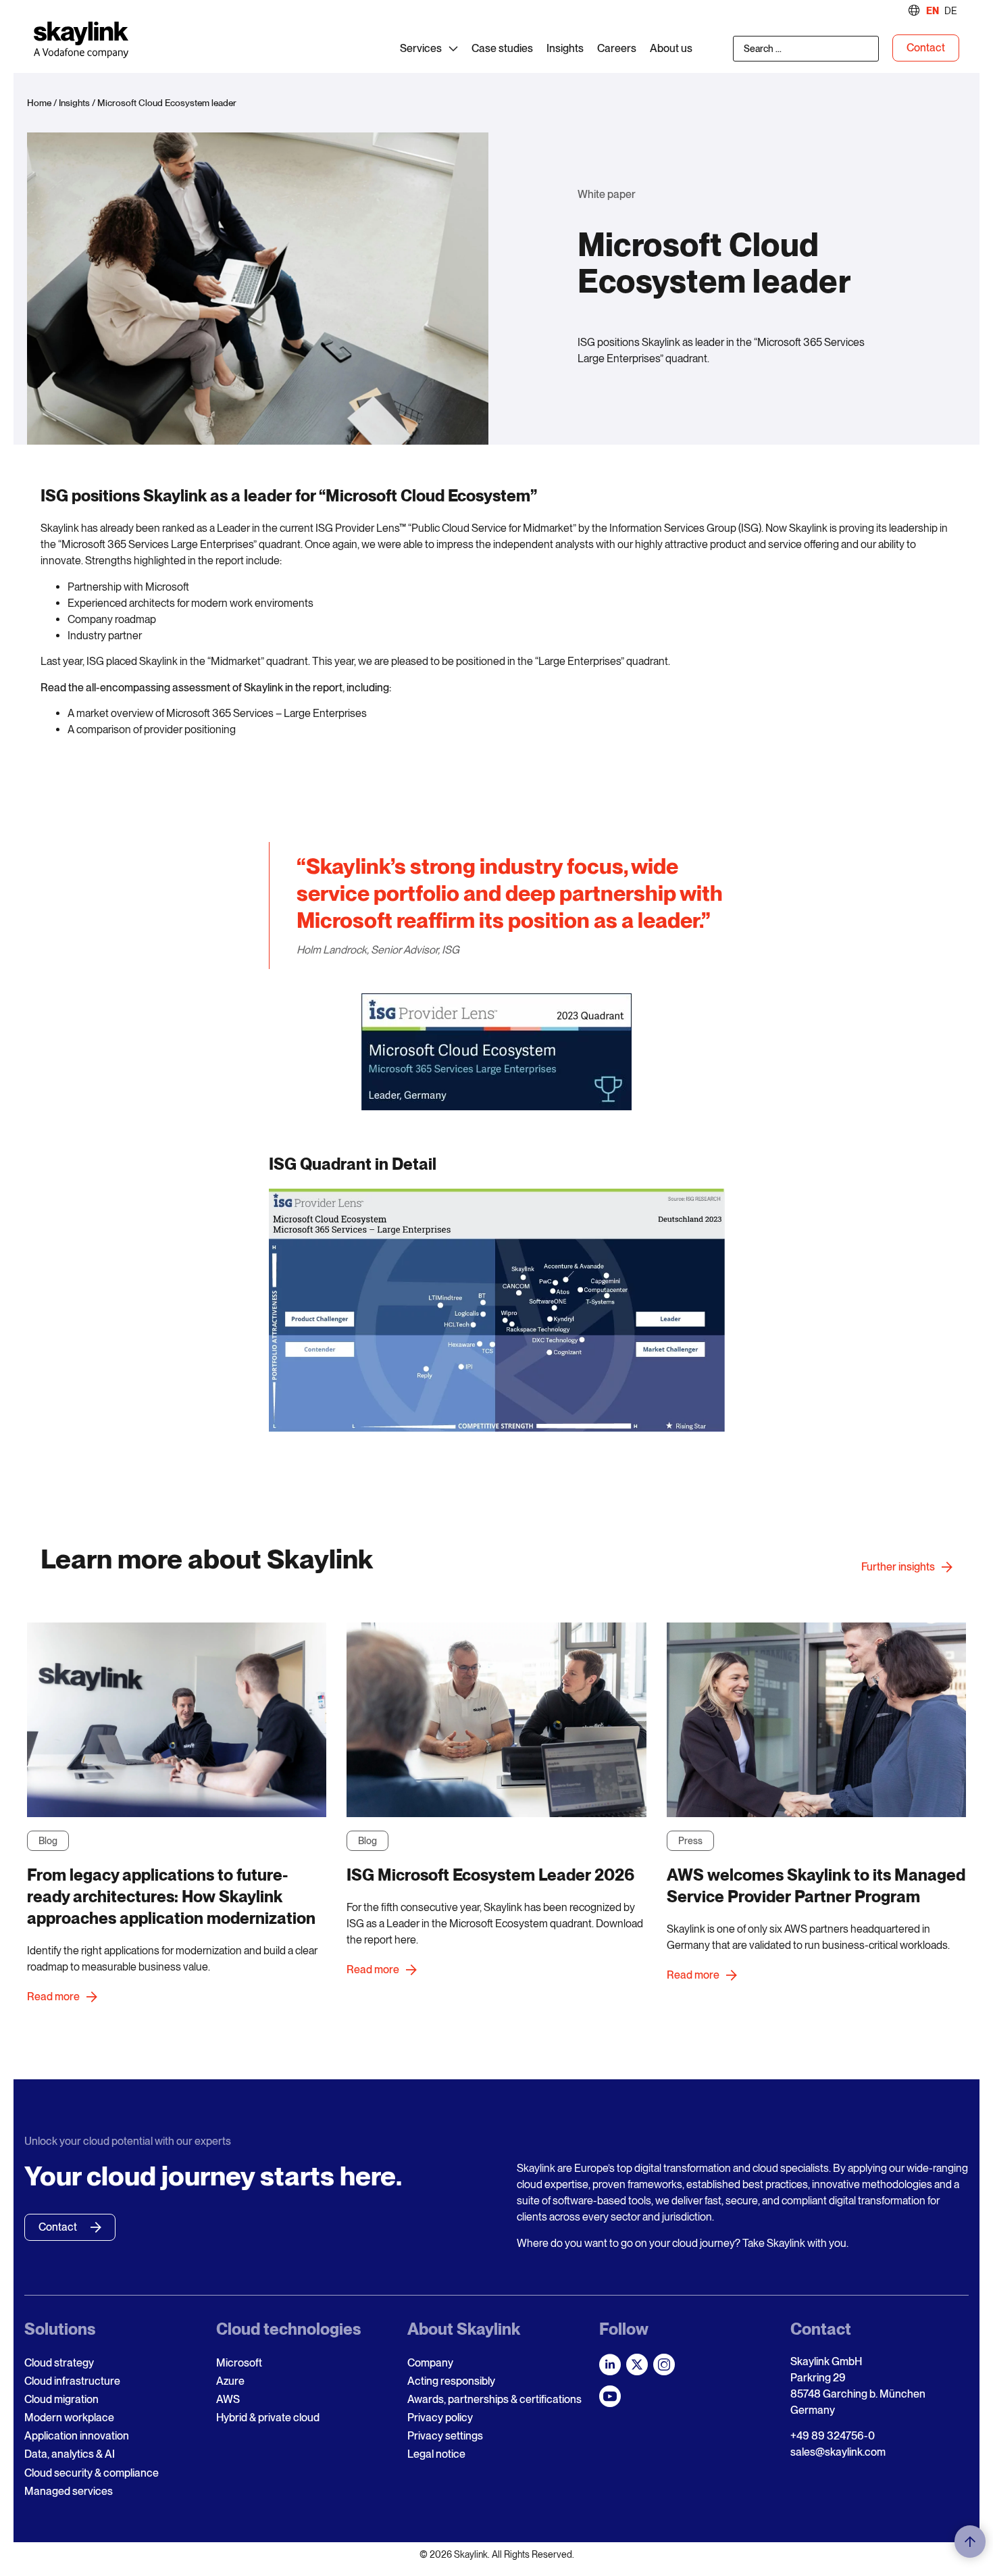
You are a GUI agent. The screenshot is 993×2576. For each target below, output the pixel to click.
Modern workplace (69, 2418)
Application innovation (77, 2436)
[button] (970, 2542)
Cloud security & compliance (92, 2473)
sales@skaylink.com (838, 2452)
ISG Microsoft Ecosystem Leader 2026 (490, 1875)
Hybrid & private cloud (268, 2418)
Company (430, 2363)
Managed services (69, 2491)
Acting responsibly (451, 2381)
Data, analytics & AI (70, 2454)
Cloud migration (61, 2399)
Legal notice (436, 2454)
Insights (74, 103)
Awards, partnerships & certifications (494, 2399)
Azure (230, 2381)
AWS (228, 2399)
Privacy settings (445, 2436)
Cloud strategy (59, 2363)
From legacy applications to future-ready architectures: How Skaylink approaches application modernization (171, 1897)
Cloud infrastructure (72, 2381)
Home (39, 103)
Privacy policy (440, 2418)
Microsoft (239, 2363)
